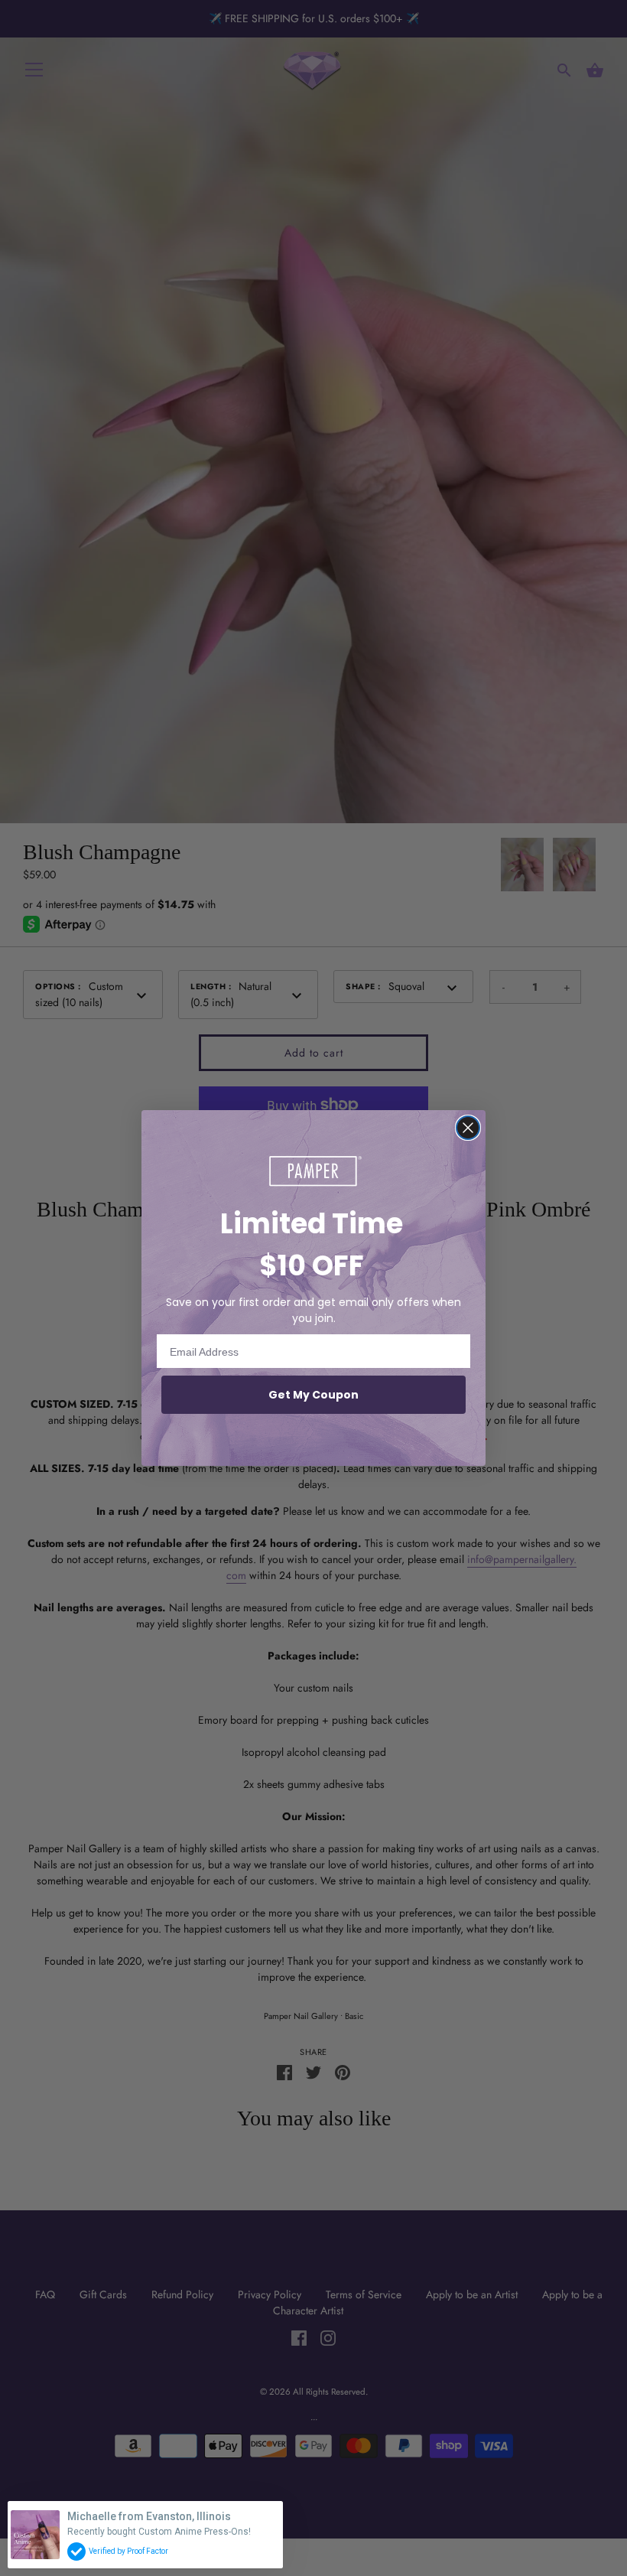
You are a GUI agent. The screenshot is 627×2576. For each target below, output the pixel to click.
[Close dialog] (468, 1128)
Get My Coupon (313, 1395)
